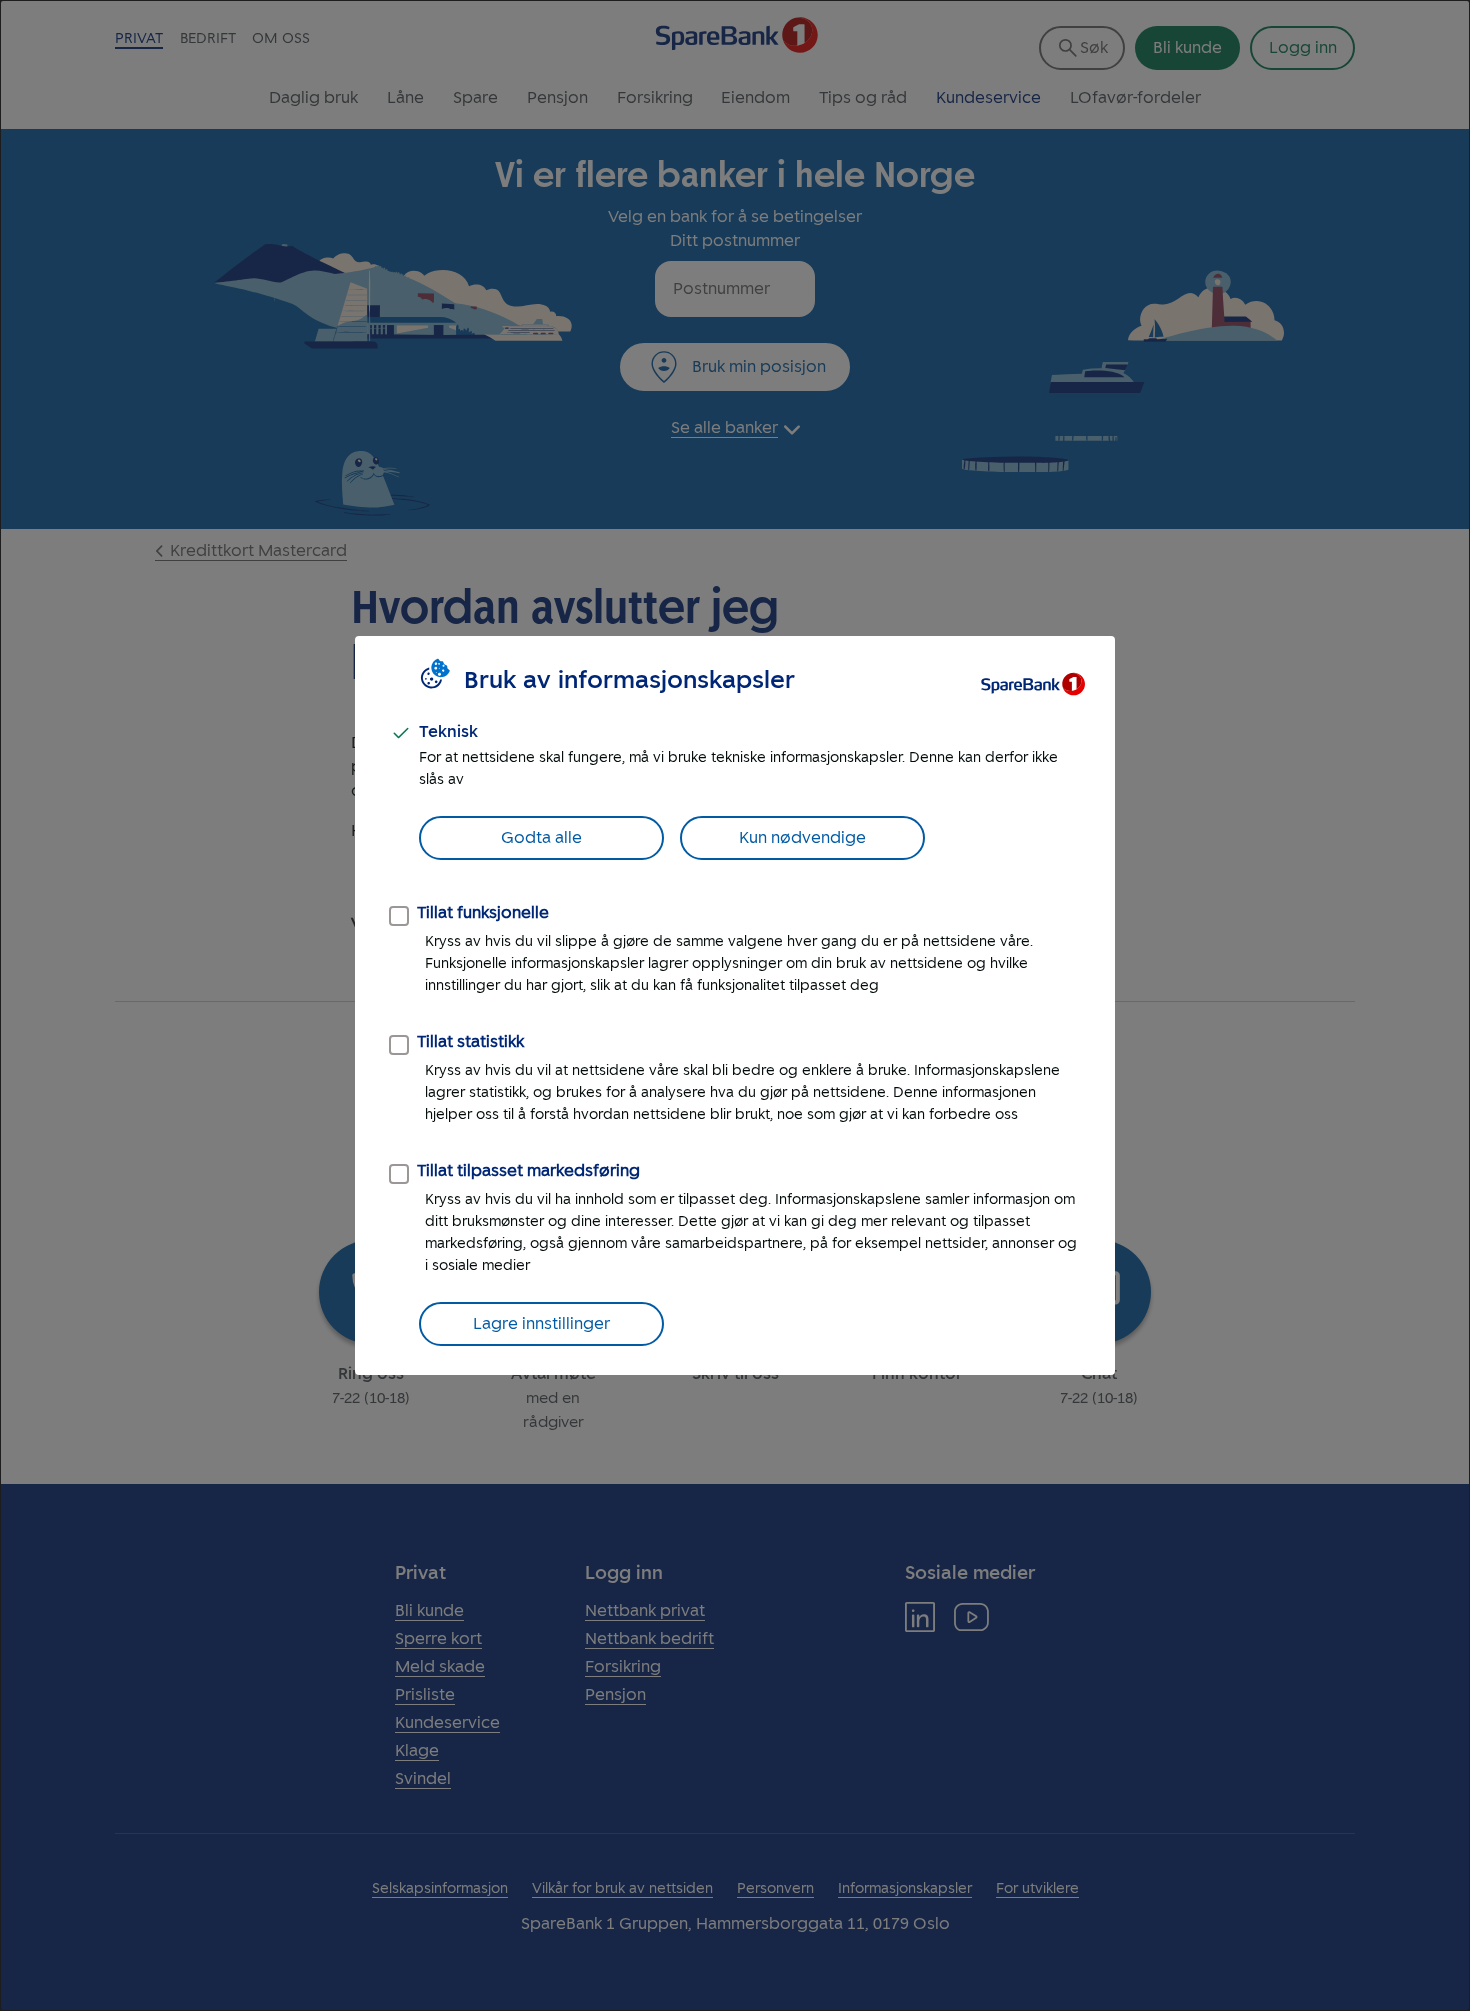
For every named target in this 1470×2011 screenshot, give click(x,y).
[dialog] (735, 1005)
